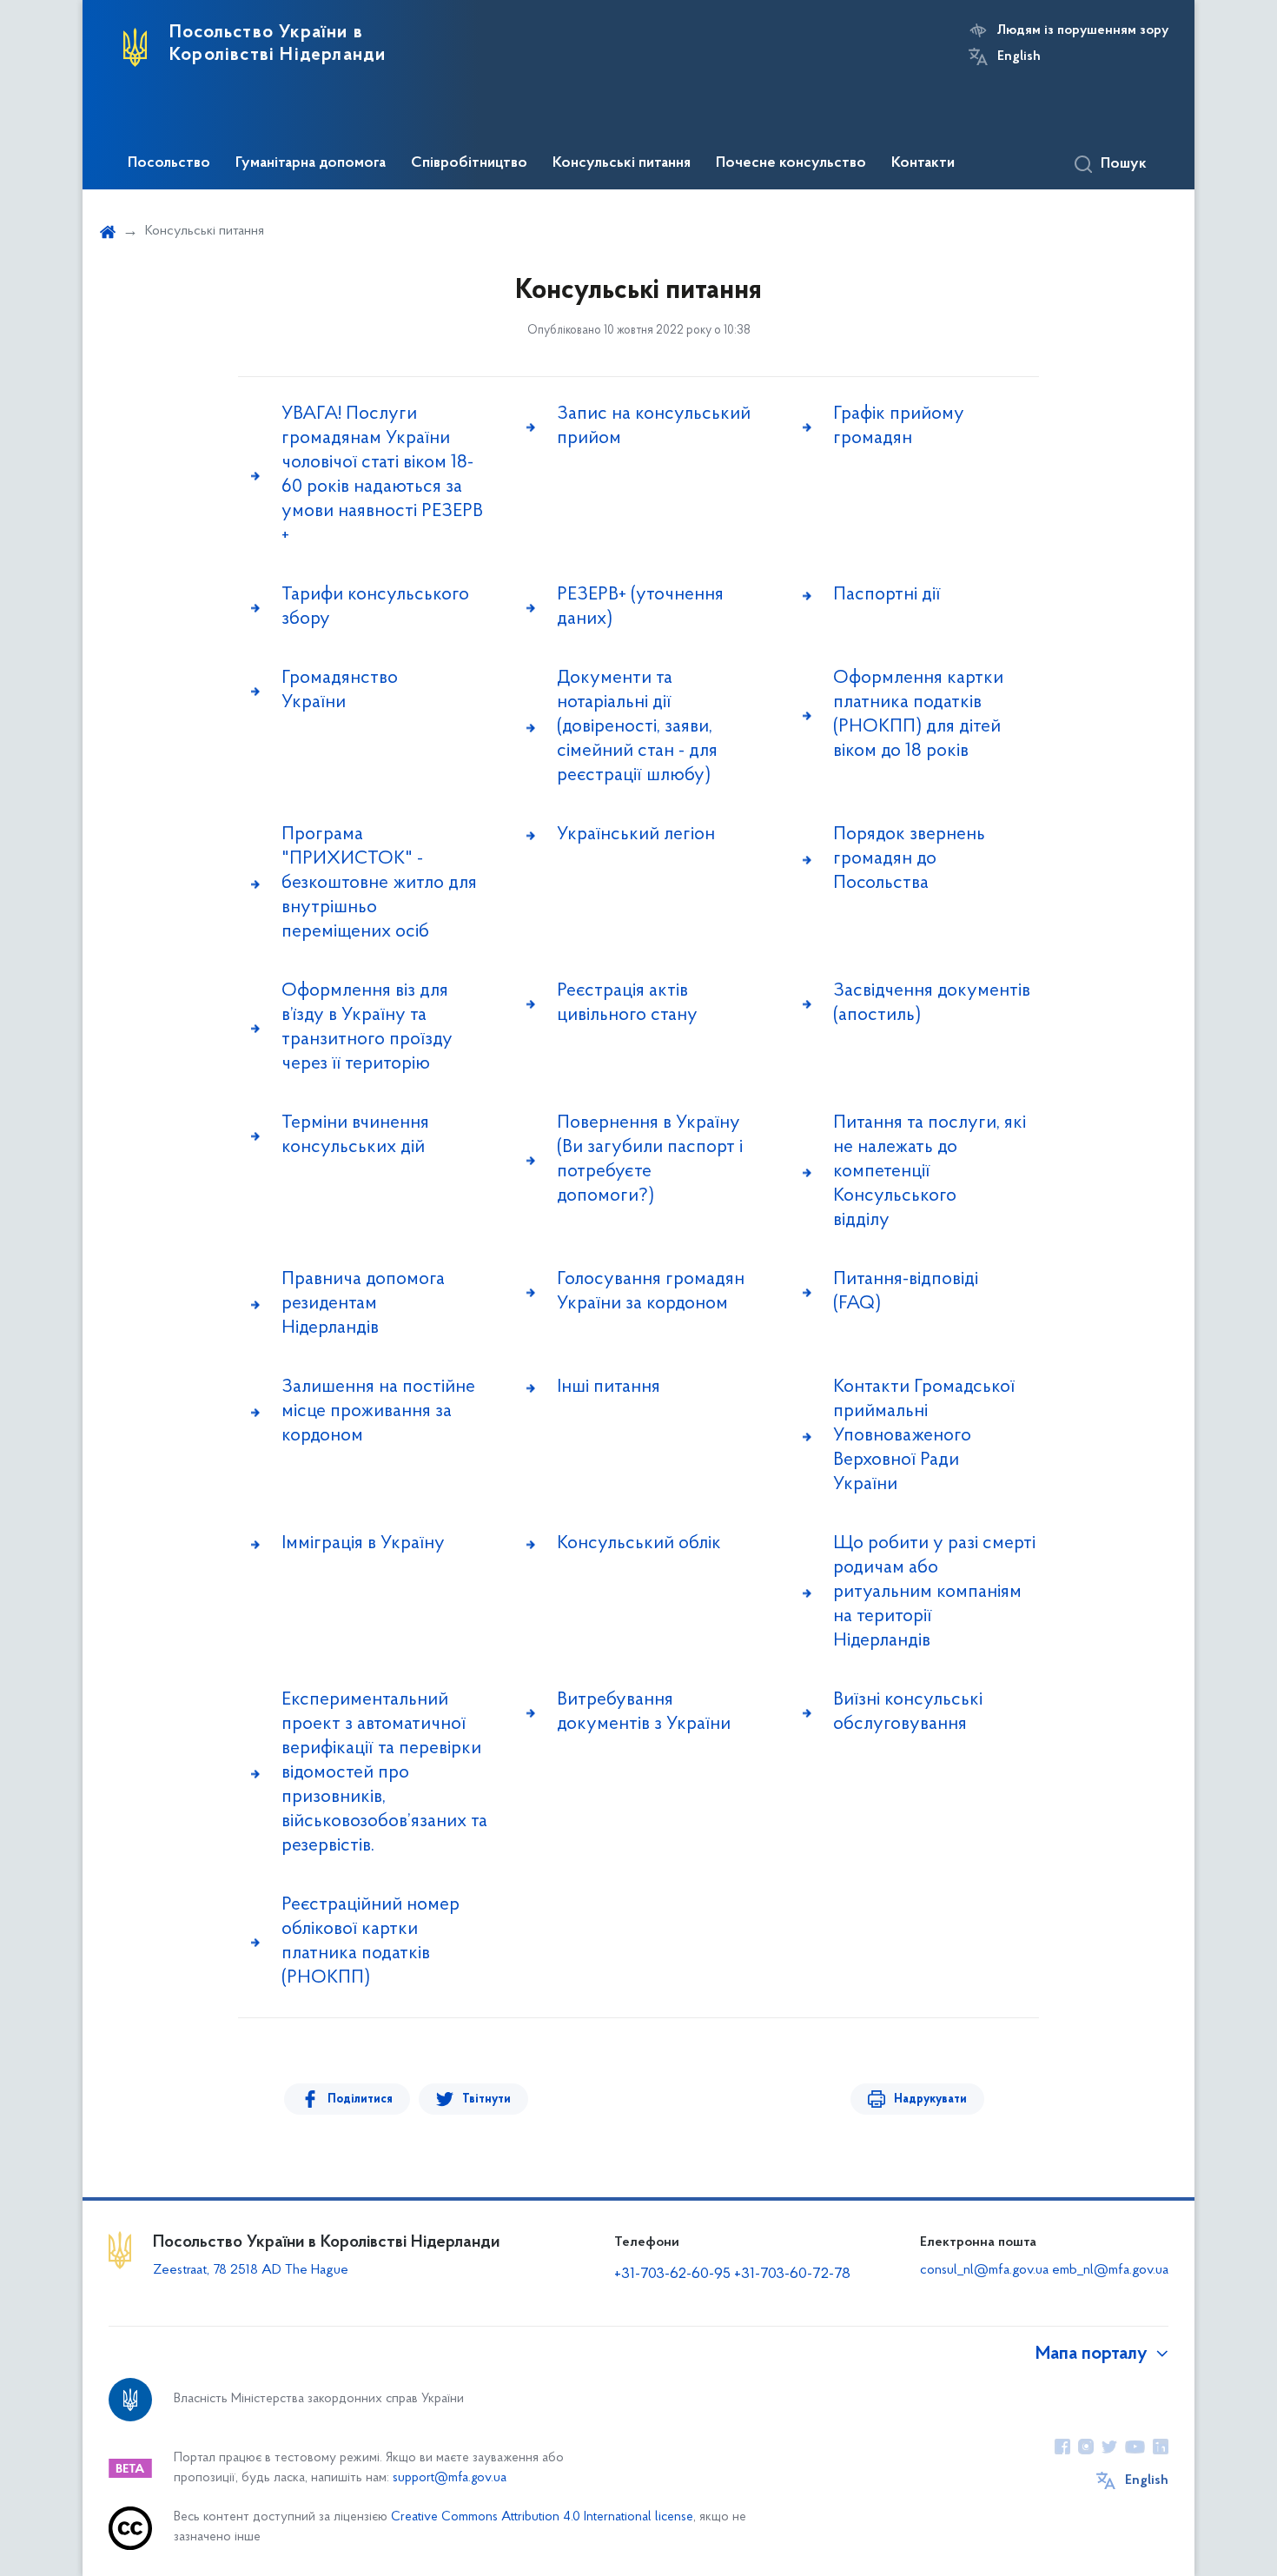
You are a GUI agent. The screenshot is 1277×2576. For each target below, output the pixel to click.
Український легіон (636, 834)
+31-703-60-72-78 (792, 2275)
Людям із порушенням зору (1083, 30)
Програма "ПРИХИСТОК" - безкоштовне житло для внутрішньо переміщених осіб (379, 883)
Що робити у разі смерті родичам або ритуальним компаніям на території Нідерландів (934, 1592)
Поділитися (360, 2099)
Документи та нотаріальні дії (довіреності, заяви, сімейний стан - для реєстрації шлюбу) (637, 727)
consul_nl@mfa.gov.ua (984, 2270)
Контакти (923, 163)
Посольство (169, 163)
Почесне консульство (791, 163)
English (1019, 56)
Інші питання (609, 1387)
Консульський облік (639, 1543)
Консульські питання (622, 163)
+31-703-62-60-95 (672, 2275)
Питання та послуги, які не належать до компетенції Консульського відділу (930, 1172)
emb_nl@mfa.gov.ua (1110, 2270)
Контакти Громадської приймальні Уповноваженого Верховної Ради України (924, 1436)
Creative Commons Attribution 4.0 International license (542, 2517)
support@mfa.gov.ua (450, 2478)
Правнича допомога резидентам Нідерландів (363, 1304)
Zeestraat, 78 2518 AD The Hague (251, 2270)
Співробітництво (469, 163)
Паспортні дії (887, 595)
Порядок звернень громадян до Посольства (909, 859)
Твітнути (486, 2099)
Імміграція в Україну (363, 1543)
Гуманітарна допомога (311, 163)
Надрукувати (930, 2099)
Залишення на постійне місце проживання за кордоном (378, 1411)
